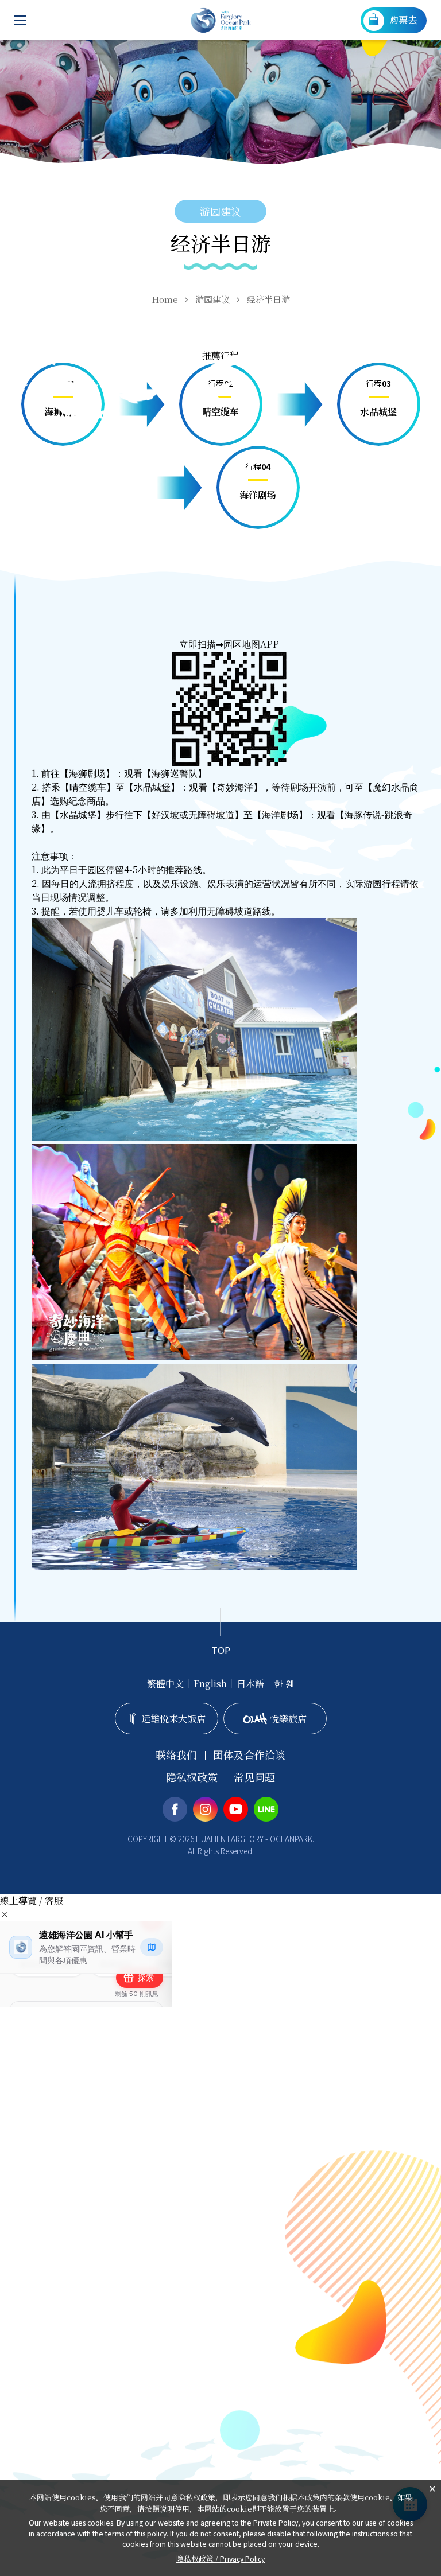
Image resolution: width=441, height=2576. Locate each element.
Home (165, 299)
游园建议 (212, 299)
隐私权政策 (192, 1777)
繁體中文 (165, 1684)
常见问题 (254, 1777)
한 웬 (284, 1684)
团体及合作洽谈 (249, 1755)
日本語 (250, 1684)
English (210, 1684)
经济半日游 (268, 299)
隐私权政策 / (220, 2559)
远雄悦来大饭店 (173, 1719)
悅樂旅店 (288, 1719)
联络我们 (176, 1755)
